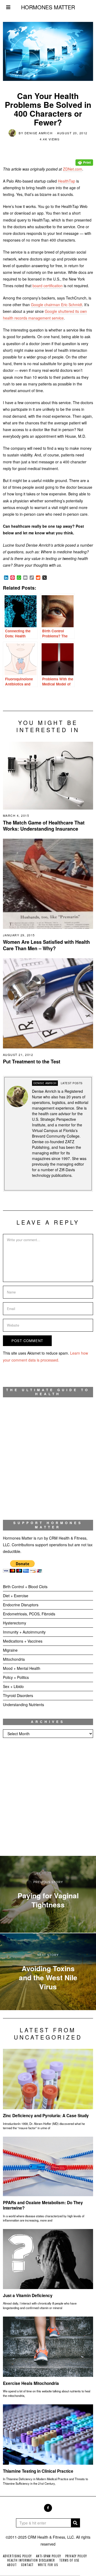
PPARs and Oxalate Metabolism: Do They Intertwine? (43, 2205)
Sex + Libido (13, 1686)
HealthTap (67, 181)
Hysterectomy (15, 1623)
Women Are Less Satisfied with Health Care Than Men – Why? (46, 945)
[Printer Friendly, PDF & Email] (84, 159)
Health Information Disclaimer (31, 2560)
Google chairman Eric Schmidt (57, 305)
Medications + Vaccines (23, 1641)
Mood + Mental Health (22, 1668)
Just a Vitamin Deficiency (28, 2295)
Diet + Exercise (16, 1596)
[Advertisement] (48, 1797)
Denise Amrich (39, 133)
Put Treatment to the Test (32, 1062)
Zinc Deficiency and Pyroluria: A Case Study (46, 2116)
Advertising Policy (17, 2556)
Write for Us (48, 2565)
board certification (48, 286)
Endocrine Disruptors (21, 1605)
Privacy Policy (76, 2556)
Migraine (10, 1650)
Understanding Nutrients (23, 1705)
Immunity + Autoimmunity (24, 1632)
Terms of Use (69, 2560)
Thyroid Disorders (18, 1695)
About (12, 2565)
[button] (75, 2523)
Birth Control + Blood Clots (25, 1587)
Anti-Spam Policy (49, 2556)
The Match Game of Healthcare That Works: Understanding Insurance (44, 826)
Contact (27, 2565)
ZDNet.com (73, 169)
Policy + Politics (16, 1677)
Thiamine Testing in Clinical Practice (38, 2471)
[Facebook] (48, 2508)
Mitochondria (14, 1659)
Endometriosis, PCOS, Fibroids (29, 1614)
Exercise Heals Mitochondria (31, 2383)
